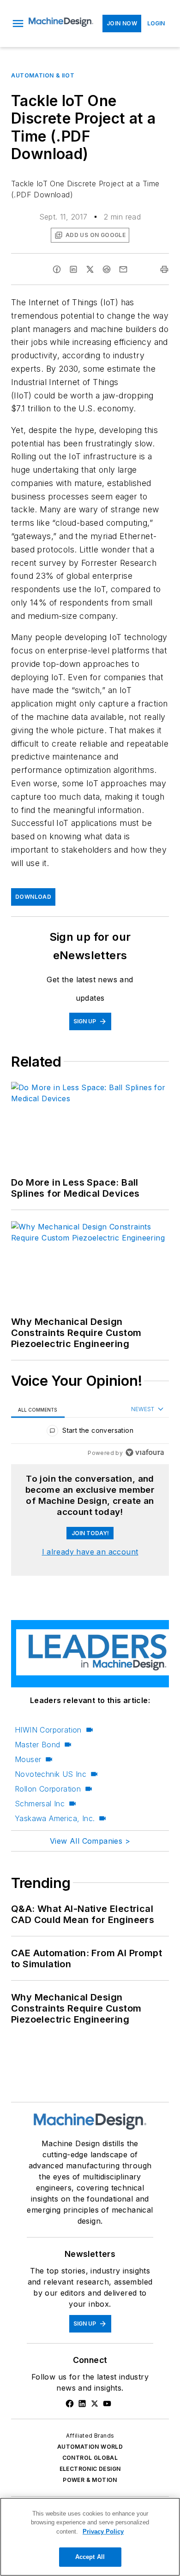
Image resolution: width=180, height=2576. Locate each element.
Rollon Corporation (48, 1789)
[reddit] (107, 269)
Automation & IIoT (43, 75)
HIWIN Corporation (48, 1730)
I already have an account (90, 1552)
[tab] (38, 1410)
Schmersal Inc (40, 1804)
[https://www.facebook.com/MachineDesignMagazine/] (70, 2404)
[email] (123, 269)
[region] (90, 1433)
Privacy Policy (103, 2531)
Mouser (28, 1759)
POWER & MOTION (90, 2480)
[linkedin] (73, 269)
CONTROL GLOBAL (90, 2458)
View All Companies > (90, 1841)
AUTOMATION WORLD (90, 2447)
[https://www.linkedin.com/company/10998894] (82, 2404)
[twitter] (90, 269)
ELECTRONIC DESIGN (90, 2469)
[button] (18, 24)
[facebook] (57, 269)
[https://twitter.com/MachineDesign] (95, 2404)
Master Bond (37, 1745)
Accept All (90, 2557)
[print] (164, 269)
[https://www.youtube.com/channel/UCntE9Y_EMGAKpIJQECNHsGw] (107, 2404)
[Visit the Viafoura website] (145, 1452)
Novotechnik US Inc (51, 1774)
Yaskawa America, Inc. (55, 1818)
